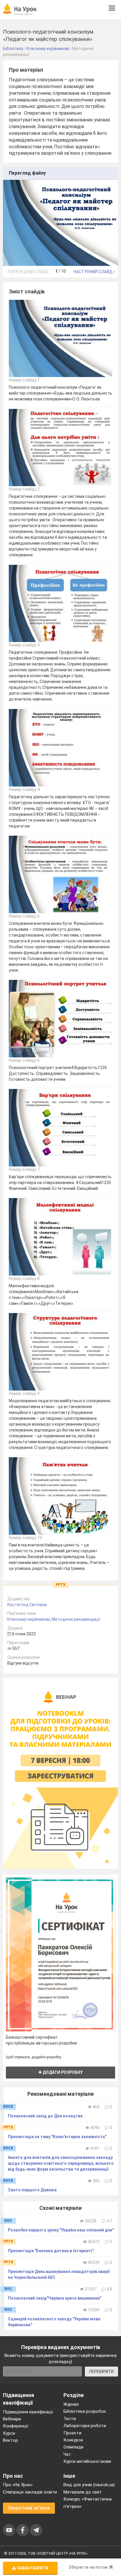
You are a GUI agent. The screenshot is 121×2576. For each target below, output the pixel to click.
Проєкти (72, 2433)
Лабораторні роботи (85, 2426)
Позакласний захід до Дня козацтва (45, 2116)
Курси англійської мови (87, 2461)
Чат (67, 2454)
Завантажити (32, 2568)
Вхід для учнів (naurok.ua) (89, 2485)
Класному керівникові (29, 1619)
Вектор (10, 2440)
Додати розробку (62, 2072)
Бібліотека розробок (85, 2411)
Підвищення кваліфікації (28, 2412)
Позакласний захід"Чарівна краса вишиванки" (55, 2298)
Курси (9, 2433)
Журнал (71, 2404)
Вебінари (12, 2419)
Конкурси (73, 2440)
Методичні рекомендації (76, 1619)
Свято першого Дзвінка (32, 2190)
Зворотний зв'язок (29, 2508)
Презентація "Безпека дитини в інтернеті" (51, 2251)
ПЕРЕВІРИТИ (101, 2372)
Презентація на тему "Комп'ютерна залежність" (57, 2137)
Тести (70, 2419)
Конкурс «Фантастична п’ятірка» (88, 2503)
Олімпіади (73, 2447)
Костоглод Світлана (27, 1605)
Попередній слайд (28, 272)
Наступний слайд (94, 272)
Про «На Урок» (18, 2485)
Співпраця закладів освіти (30, 2492)
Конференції (16, 2426)
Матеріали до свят (83, 2492)
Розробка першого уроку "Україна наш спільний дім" (61, 2230)
